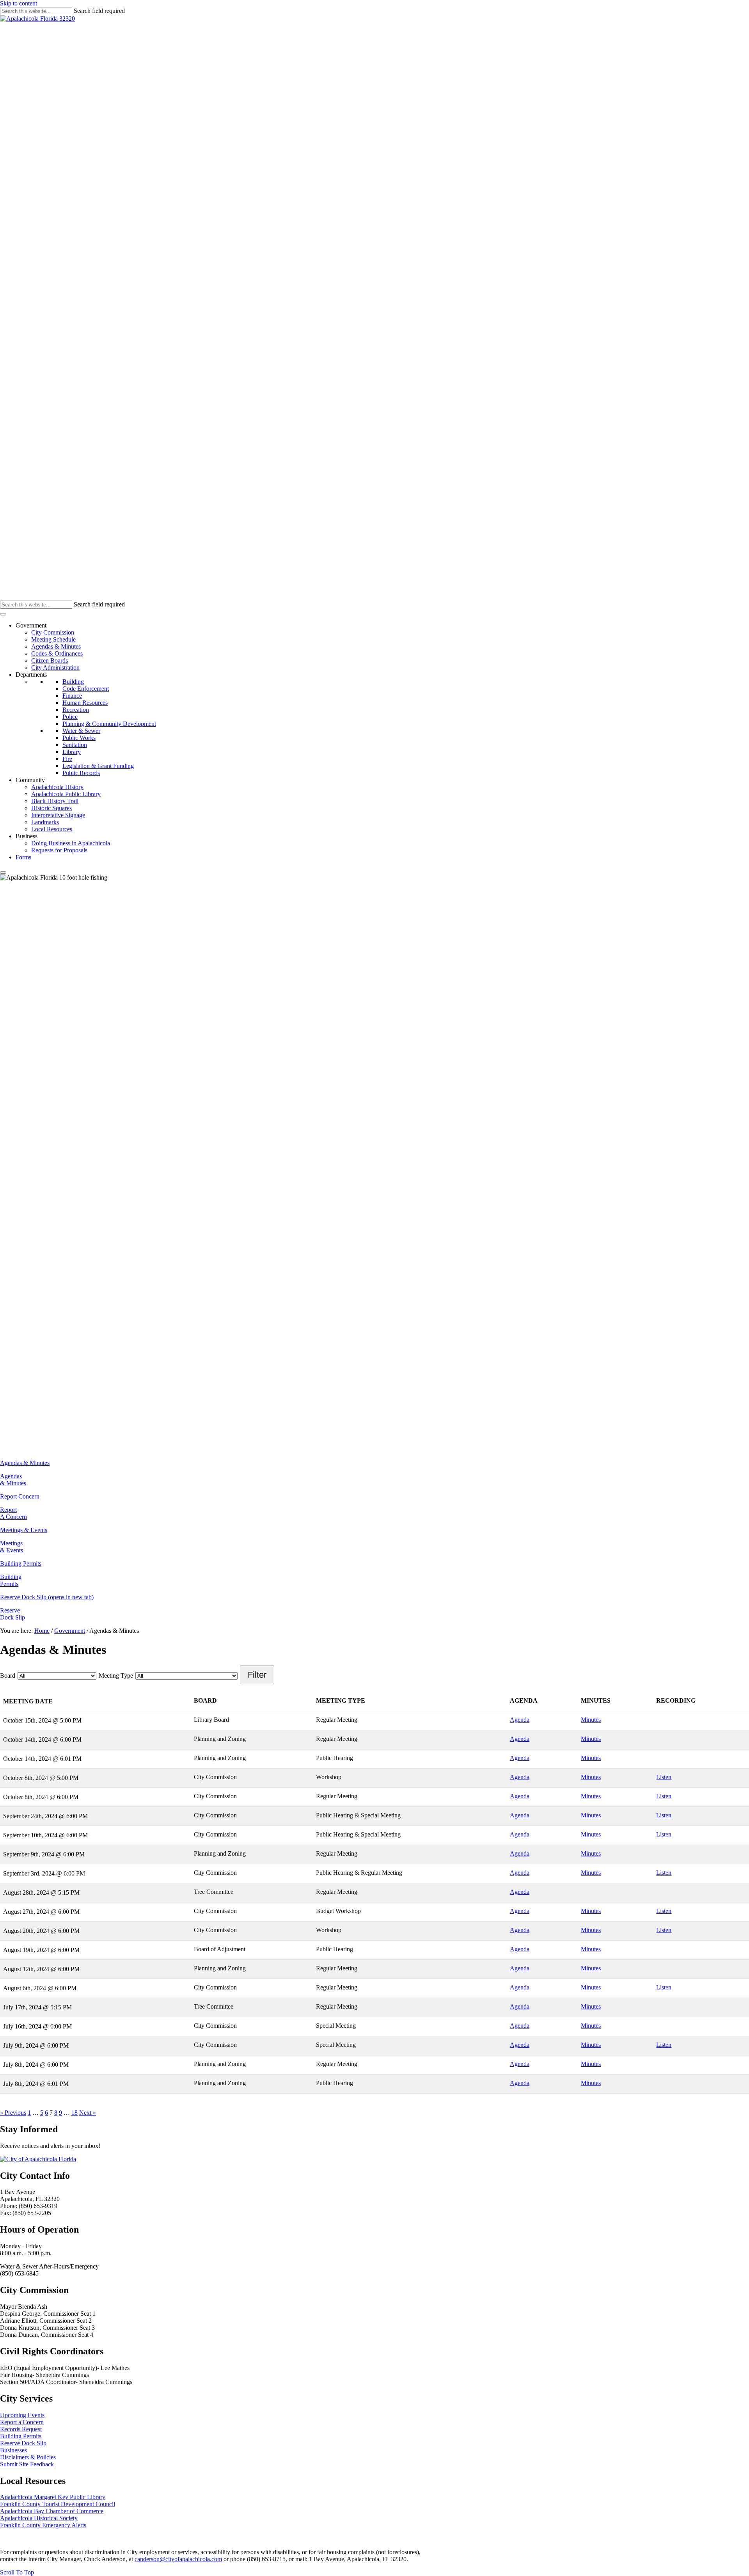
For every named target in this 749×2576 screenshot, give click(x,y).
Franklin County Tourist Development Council (58, 2504)
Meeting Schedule (53, 639)
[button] (17, 2572)
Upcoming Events (22, 2415)
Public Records (81, 773)
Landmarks (45, 822)
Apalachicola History (57, 787)
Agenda (520, 1720)
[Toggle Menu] (3, 614)
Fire (67, 759)
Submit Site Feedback (27, 2464)
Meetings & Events (12, 1547)
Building (73, 682)
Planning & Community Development (109, 724)
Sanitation (75, 745)
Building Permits (11, 1580)
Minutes (591, 1720)
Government (70, 1631)
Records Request (21, 2429)
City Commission (53, 632)
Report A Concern (13, 1513)
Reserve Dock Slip (12, 1614)
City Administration (55, 668)
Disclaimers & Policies (28, 2457)
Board (8, 1676)
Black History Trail (55, 801)
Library (72, 752)
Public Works (79, 738)
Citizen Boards (50, 660)
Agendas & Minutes (56, 646)
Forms (23, 857)
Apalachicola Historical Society (39, 2518)
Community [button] (30, 780)
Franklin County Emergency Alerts (43, 2525)
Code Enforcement (86, 689)
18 (75, 2113)
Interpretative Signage (58, 815)
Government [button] (31, 625)
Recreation (76, 710)
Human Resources (85, 703)
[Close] (3, 873)
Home (42, 1631)
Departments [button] (31, 675)
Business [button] (27, 836)
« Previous (13, 2113)
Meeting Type (116, 1676)
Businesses (13, 2450)
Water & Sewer (81, 731)
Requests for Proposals (59, 850)
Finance (72, 696)
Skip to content (19, 3)
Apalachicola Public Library (66, 794)
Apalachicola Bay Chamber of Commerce (52, 2511)
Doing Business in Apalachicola (71, 843)
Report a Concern (22, 2422)
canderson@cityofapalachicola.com (178, 2559)
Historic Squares (51, 808)
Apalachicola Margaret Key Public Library (53, 2497)
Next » (88, 2113)
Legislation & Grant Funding (98, 766)
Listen (664, 1777)
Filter (257, 1675)
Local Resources (52, 829)
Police (70, 717)
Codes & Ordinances (57, 653)
